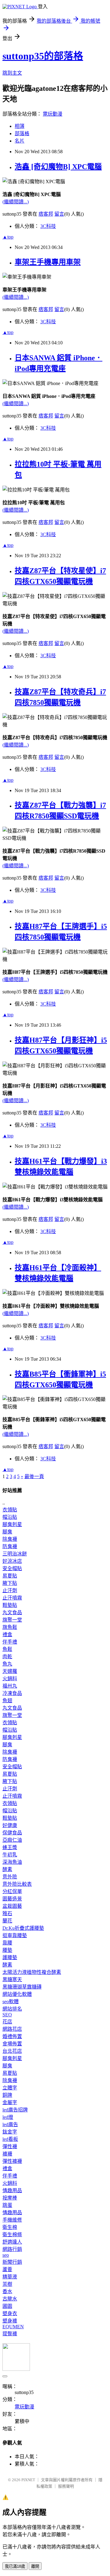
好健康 (10, 1825)
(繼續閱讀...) (16, 202)
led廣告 (10, 2124)
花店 (7, 2022)
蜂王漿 (10, 1847)
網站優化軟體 (17, 1994)
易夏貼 (10, 1576)
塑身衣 (10, 2313)
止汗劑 (10, 1590)
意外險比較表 (17, 1884)
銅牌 (7, 2095)
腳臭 (7, 1532)
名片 (20, 141)
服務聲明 (66, 2486)
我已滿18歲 (15, 2566)
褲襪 (7, 2154)
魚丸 (7, 1664)
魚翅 (7, 1701)
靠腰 (7, 1943)
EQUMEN (13, 2327)
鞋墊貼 (10, 1605)
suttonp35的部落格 (43, 56)
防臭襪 (10, 1546)
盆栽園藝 (12, 1906)
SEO (7, 2015)
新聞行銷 (12, 2262)
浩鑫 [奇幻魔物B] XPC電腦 (58, 167)
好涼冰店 (12, 1561)
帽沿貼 (10, 1517)
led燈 (8, 2117)
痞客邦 (46, 214)
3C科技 (48, 226)
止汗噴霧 (12, 1598)
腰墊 (7, 1950)
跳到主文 (12, 73)
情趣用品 (12, 2191)
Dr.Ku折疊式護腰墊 (23, 1928)
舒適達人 (12, 2242)
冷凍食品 (12, 1693)
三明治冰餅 (15, 1554)
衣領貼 (10, 1510)
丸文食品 (12, 1612)
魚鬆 (7, 1649)
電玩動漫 (53, 114)
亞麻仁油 (12, 1840)
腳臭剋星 (12, 1524)
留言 (59, 214)
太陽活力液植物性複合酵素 (32, 1972)
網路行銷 (12, 2249)
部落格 (22, 133)
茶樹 (7, 2284)
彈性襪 (10, 2146)
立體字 (10, 2088)
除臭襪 (10, 1539)
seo (6, 2255)
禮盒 (7, 1635)
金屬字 (10, 2102)
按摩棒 (10, 2198)
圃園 (7, 2306)
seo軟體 (11, 2001)
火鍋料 (10, 1679)
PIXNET (28, 2480)
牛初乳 (10, 1855)
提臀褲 (10, 2334)
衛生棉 (10, 2227)
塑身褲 (10, 2321)
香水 (7, 2291)
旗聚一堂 (12, 1620)
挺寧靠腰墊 (15, 1935)
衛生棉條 (12, 2235)
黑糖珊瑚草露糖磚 (22, 1987)
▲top (8, 237)
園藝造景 (12, 1899)
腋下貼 (10, 1583)
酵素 (7, 1869)
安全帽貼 (12, 1568)
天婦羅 (10, 1671)
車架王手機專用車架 (48, 262)
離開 (35, 2566)
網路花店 (12, 2029)
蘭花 (7, 1921)
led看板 (10, 2139)
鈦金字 (10, 2132)
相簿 (20, 126)
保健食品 (12, 1833)
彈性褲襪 (12, 2161)
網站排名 (12, 2009)
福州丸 (10, 1686)
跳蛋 (7, 2205)
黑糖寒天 (12, 1979)
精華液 (10, 2277)
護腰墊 (10, 1957)
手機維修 (12, 2220)
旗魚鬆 (10, 1627)
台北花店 (12, 2051)
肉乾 (7, 1657)
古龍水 (10, 2299)
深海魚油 (12, 1862)
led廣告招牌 (15, 2110)
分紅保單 (12, 1891)
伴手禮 (10, 1642)
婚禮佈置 (12, 2036)
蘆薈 (7, 2269)
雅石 (7, 1913)
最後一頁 (34, 1476)
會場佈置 (12, 2044)
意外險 (10, 1877)
